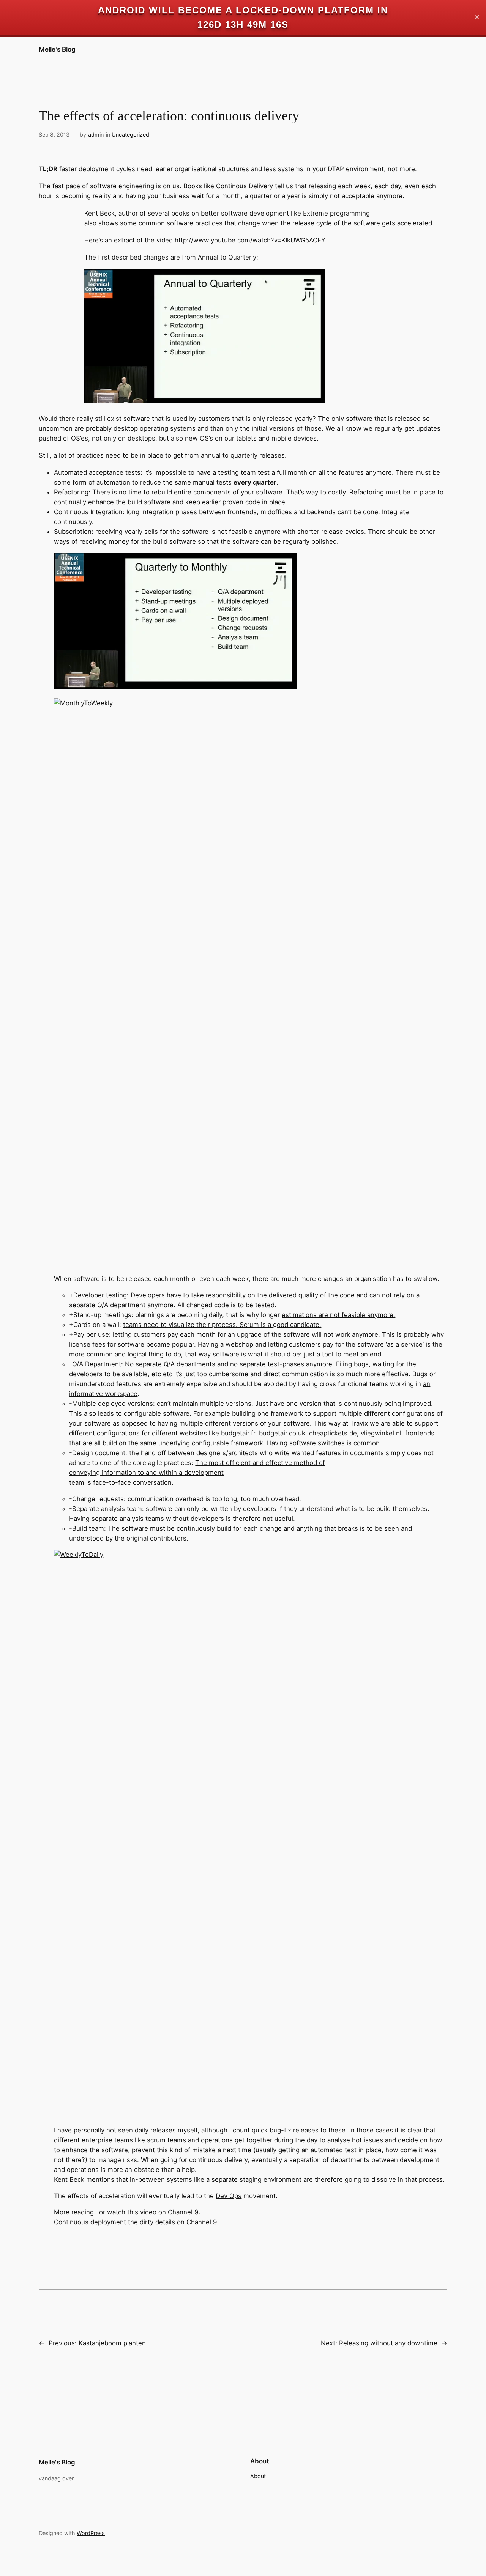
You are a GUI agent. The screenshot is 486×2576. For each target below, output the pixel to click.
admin (96, 135)
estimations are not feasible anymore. (338, 1315)
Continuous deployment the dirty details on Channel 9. (136, 2222)
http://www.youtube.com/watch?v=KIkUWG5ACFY (250, 240)
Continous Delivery (245, 186)
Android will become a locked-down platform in (243, 10)
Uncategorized (130, 135)
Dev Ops (229, 2196)
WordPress (91, 2533)
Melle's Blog (57, 49)
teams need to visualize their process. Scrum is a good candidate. (222, 1325)
